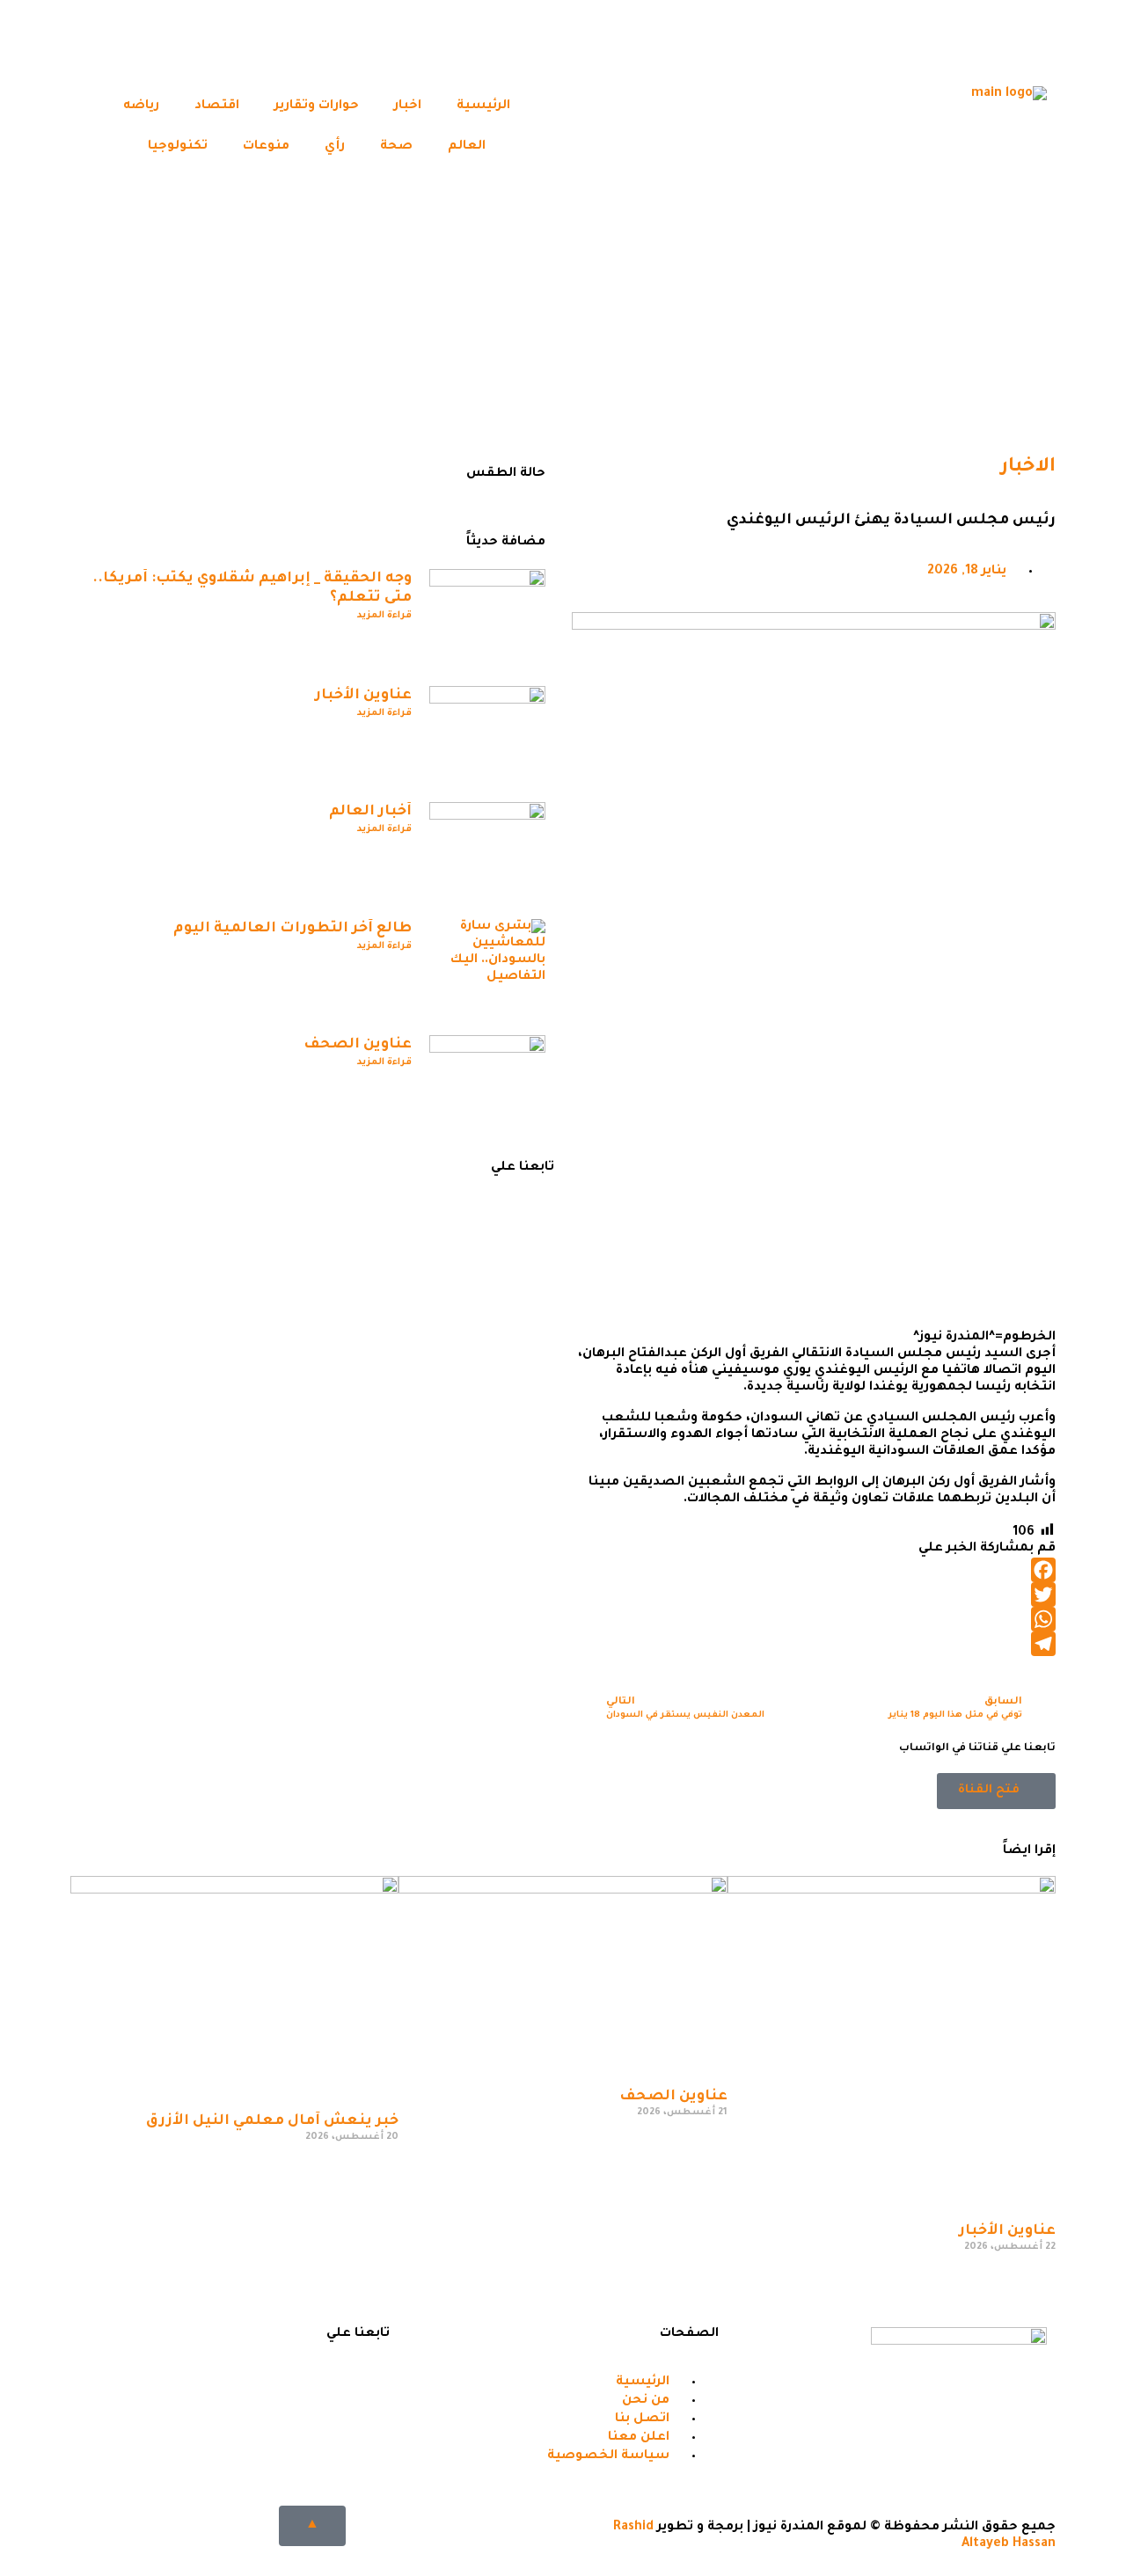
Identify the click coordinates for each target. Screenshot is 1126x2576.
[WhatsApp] (814, 1619)
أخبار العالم (370, 812)
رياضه (141, 106)
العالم (467, 147)
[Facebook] (1025, 40)
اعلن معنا (464, 1404)
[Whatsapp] (930, 40)
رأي (335, 147)
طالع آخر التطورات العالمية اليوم (292, 929)
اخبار (408, 106)
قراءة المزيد (384, 616)
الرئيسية (483, 106)
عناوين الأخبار (363, 696)
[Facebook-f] (368, 2381)
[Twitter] (977, 40)
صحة (396, 147)
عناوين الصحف (358, 1045)
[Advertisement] (563, 317)
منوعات (266, 147)
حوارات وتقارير (317, 106)
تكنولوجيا (178, 147)
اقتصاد (217, 106)
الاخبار (1028, 468)
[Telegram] (882, 40)
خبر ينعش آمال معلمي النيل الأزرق (272, 2121)
